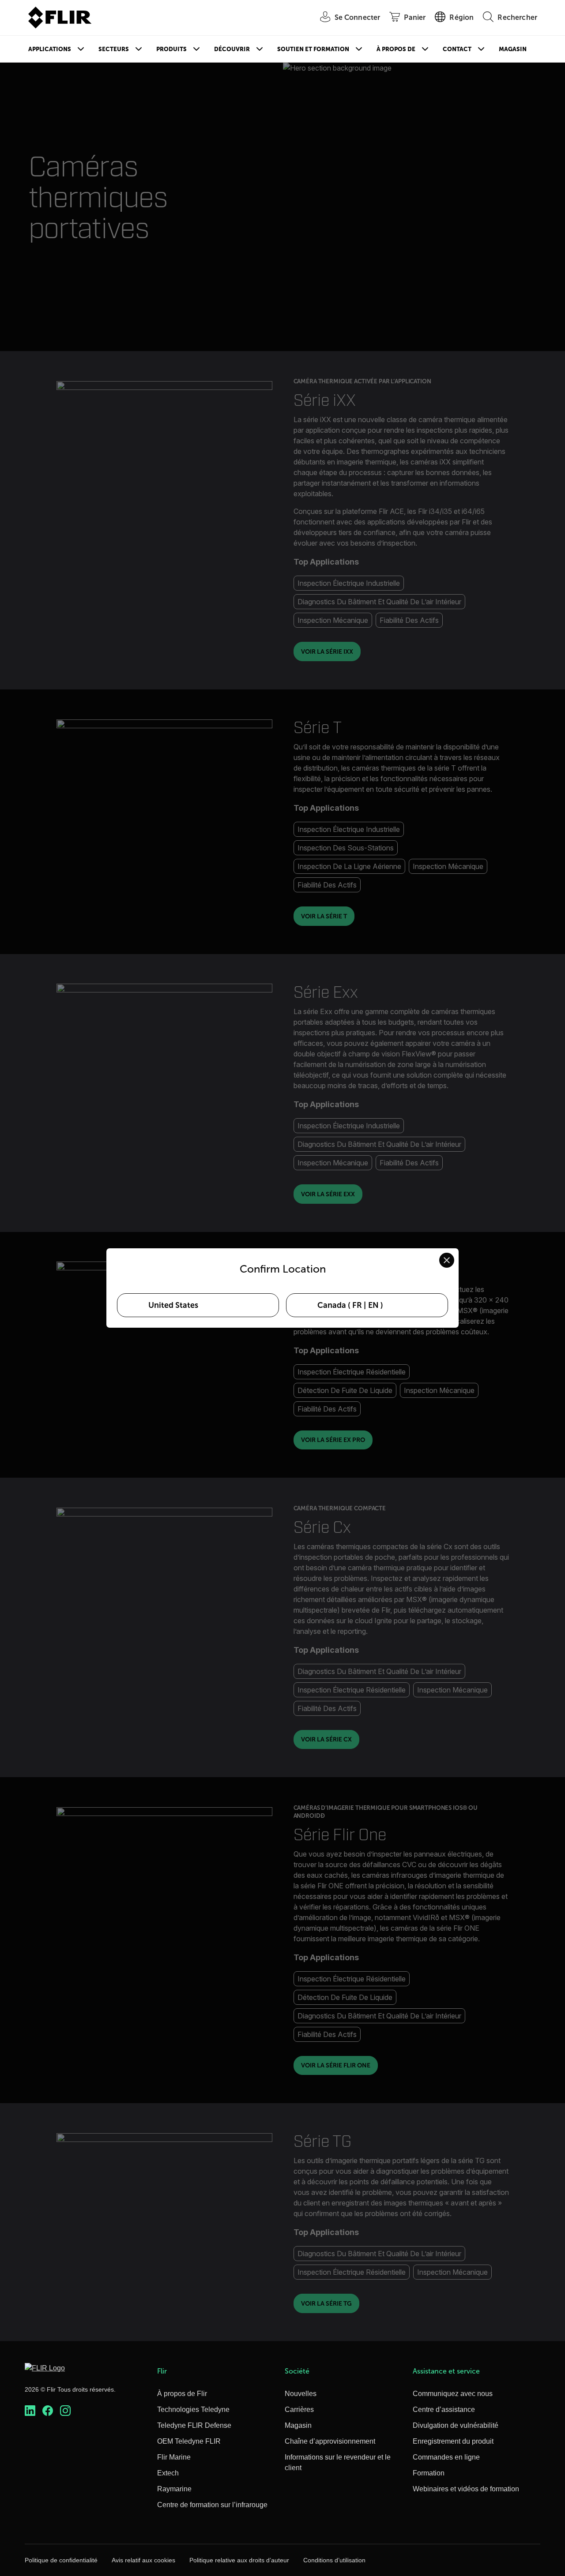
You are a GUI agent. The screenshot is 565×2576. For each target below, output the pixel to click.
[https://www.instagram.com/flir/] (65, 2411)
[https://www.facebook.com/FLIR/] (48, 2411)
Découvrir (232, 49)
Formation (429, 2473)
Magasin (513, 49)
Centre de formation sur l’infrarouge (212, 2505)
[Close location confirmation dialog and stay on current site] (447, 1260)
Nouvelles (301, 2394)
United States (173, 1305)
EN (373, 1305)
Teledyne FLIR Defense (194, 2425)
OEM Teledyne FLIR (189, 2441)
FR (357, 1305)
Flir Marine (174, 2457)
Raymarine (174, 2489)
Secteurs (114, 49)
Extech (168, 2473)
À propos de (396, 49)
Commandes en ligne (446, 2457)
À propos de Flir (182, 2394)
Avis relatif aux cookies (143, 2560)
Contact (457, 49)
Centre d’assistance (444, 2409)
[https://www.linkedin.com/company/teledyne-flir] (30, 2411)
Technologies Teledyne (193, 2409)
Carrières (299, 2409)
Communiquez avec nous (453, 2394)
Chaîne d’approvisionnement (330, 2441)
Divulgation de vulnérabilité (456, 2425)
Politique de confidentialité (61, 2560)
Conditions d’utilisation (334, 2560)
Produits (171, 49)
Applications (50, 49)
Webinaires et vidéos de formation (466, 2489)
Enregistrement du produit (453, 2441)
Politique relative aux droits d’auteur (239, 2560)
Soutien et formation (313, 49)
